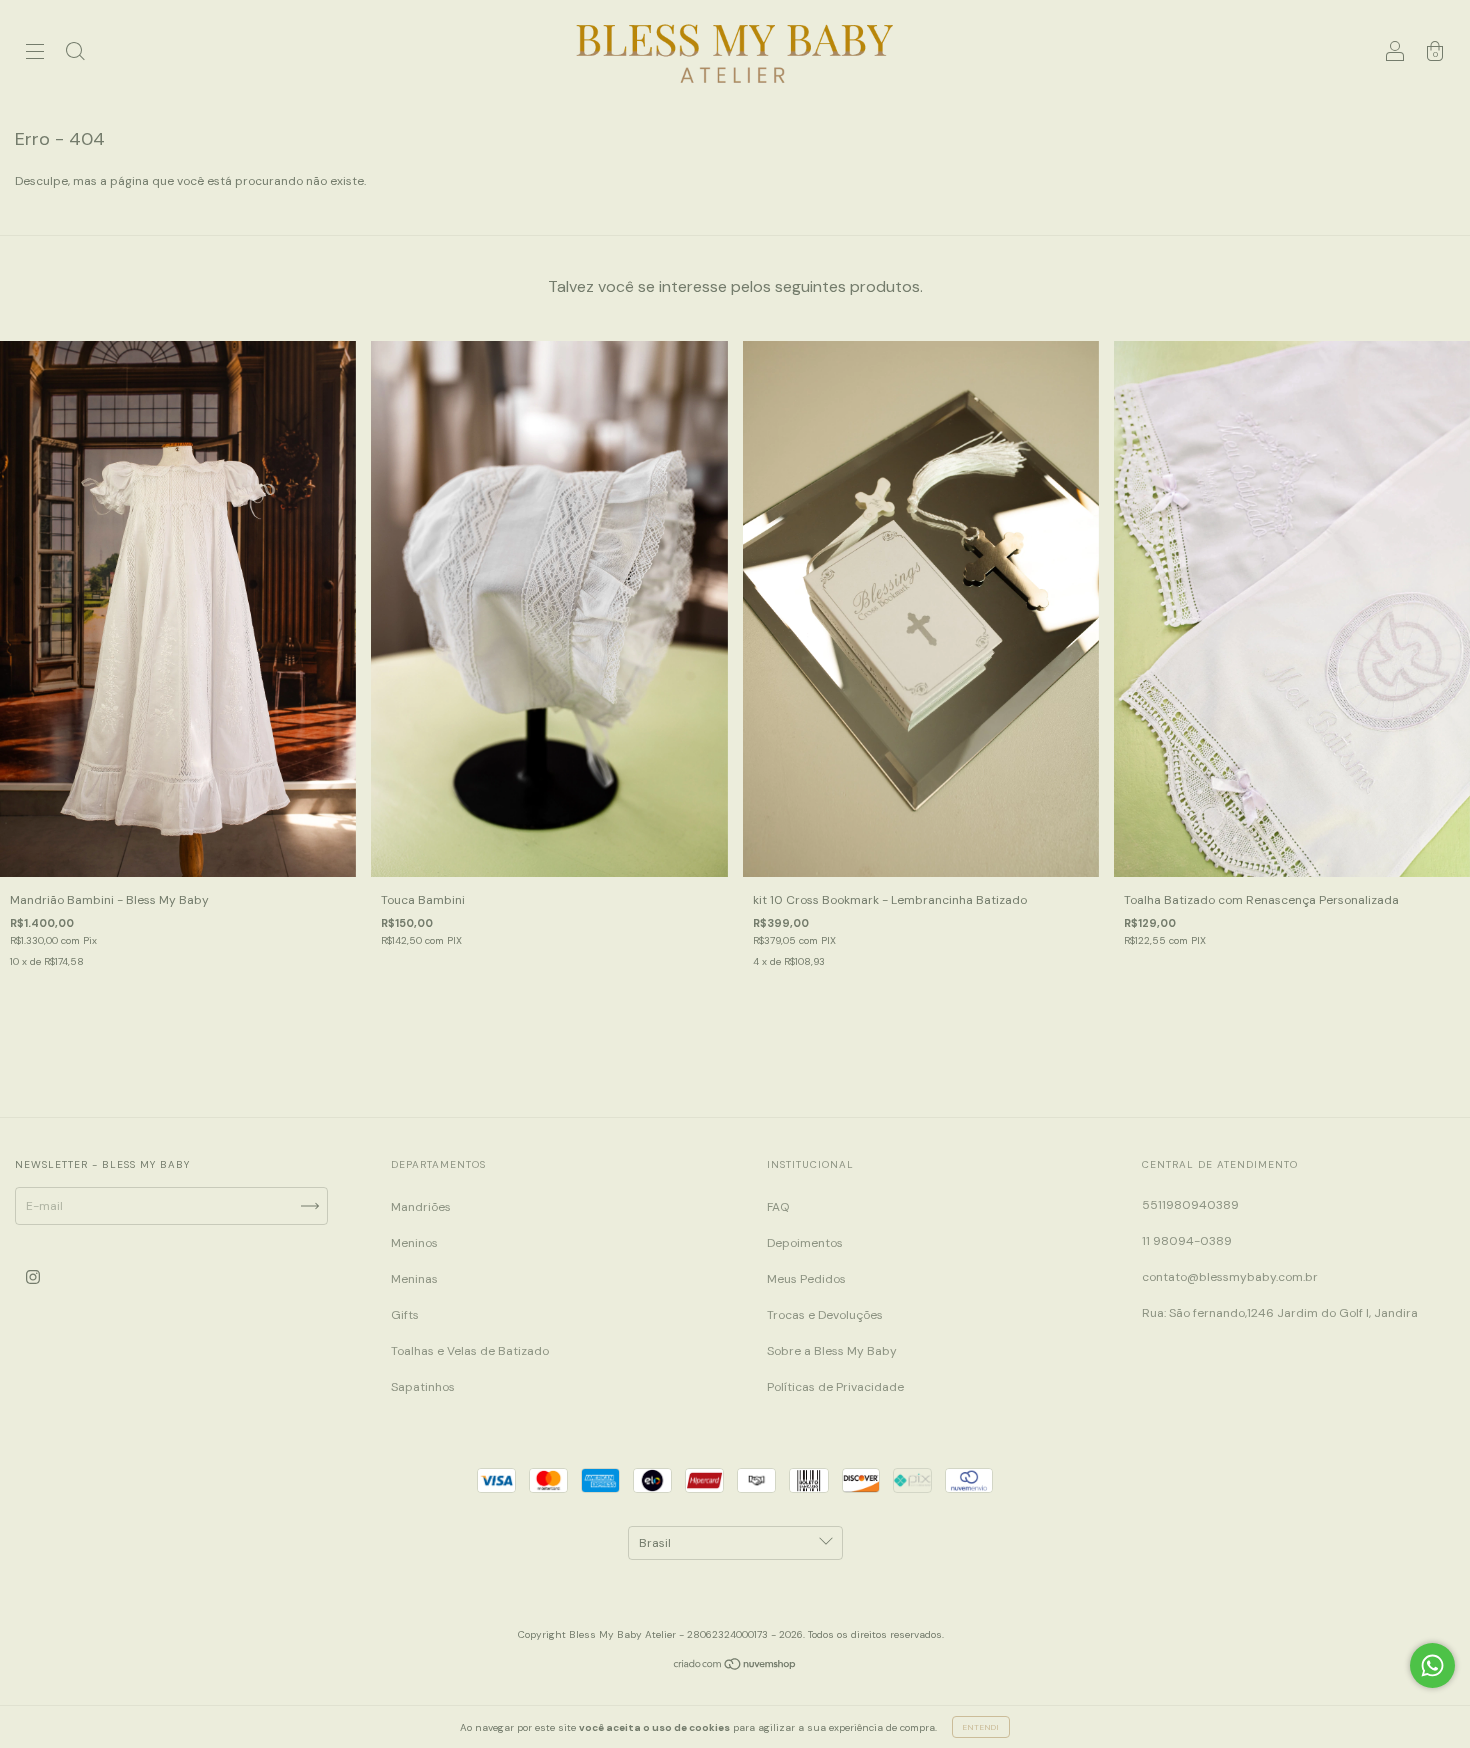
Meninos (414, 1243)
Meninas (414, 1279)
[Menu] (35, 54)
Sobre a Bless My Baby (832, 1351)
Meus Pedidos (806, 1279)
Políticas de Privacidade (835, 1387)
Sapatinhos (423, 1387)
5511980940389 (1190, 1205)
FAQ (778, 1207)
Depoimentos (805, 1243)
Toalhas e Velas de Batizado (470, 1351)
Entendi (981, 1727)
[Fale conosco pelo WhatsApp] (1432, 1665)
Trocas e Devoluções (825, 1315)
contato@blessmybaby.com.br (1230, 1277)
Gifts (405, 1315)
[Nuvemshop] (735, 1667)
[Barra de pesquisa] (75, 54)
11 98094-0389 (1187, 1241)
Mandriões (421, 1207)
